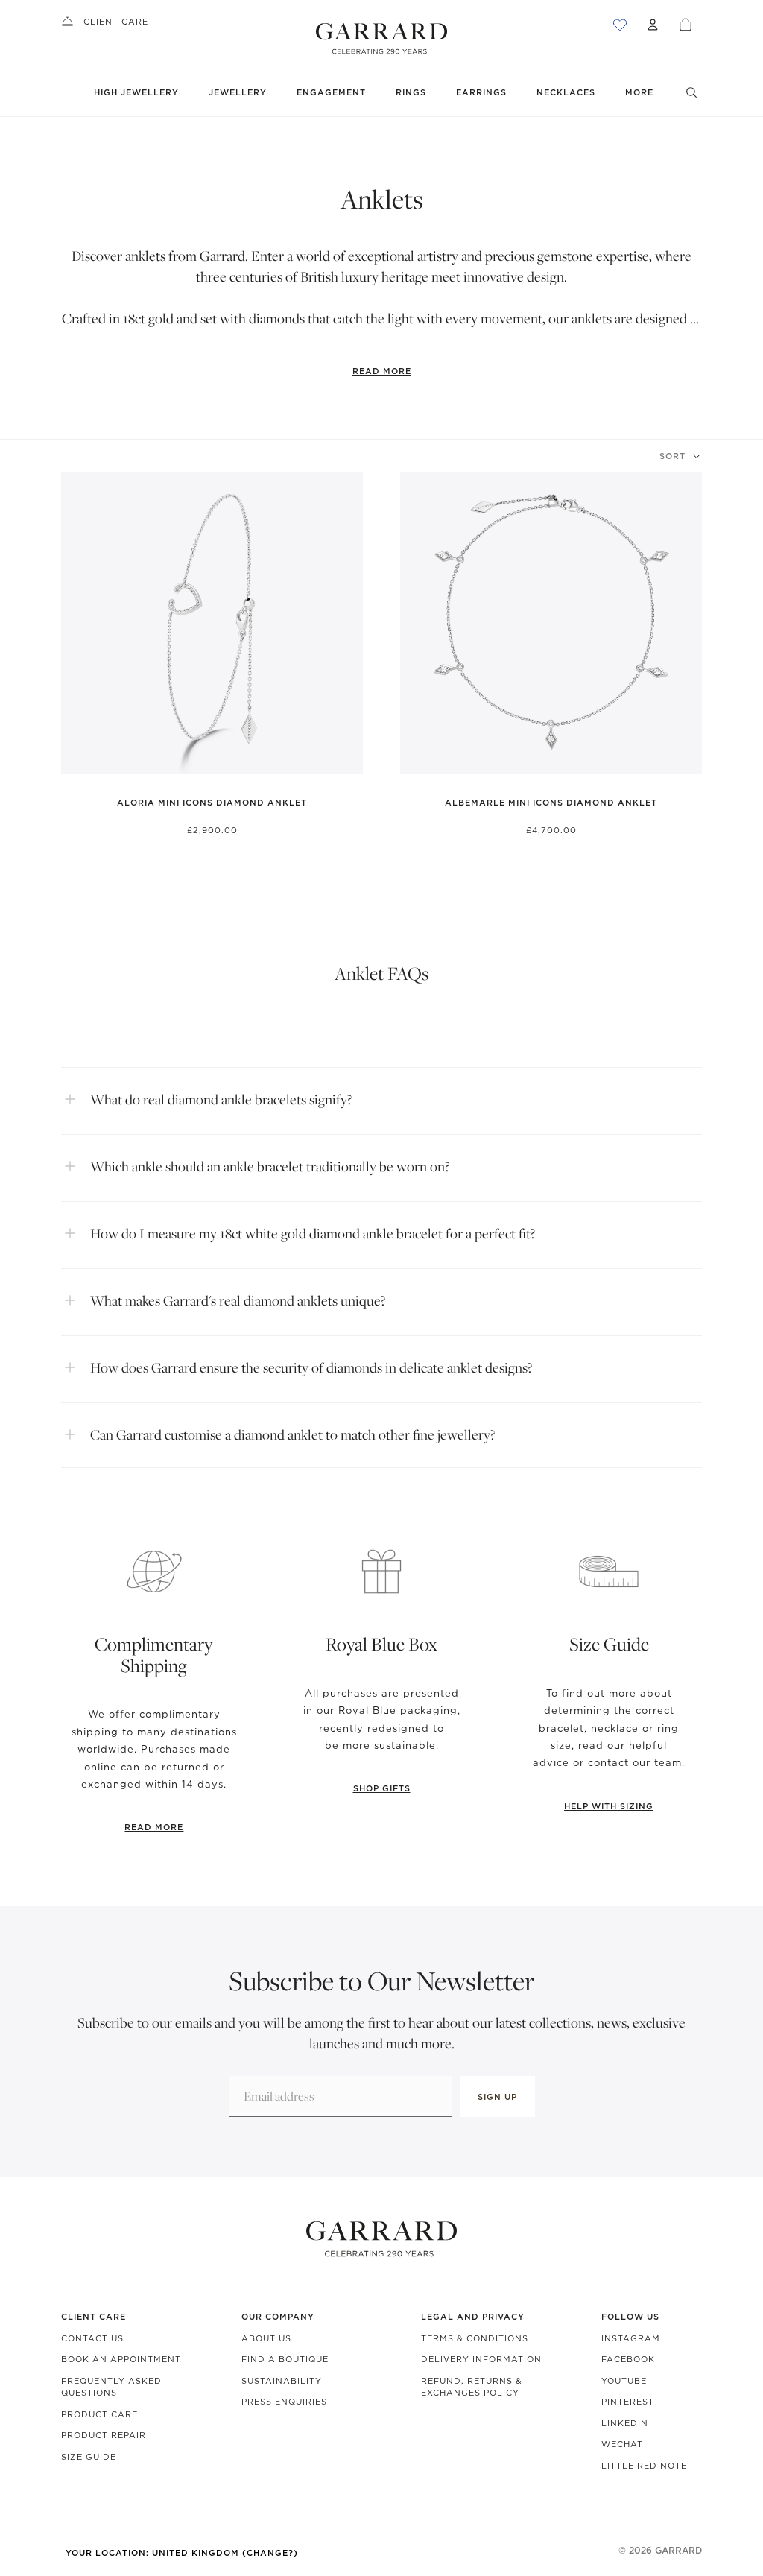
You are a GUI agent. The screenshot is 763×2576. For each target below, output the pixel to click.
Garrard (678, 2550)
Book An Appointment (121, 2359)
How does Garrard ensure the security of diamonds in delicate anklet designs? (311, 1367)
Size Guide (89, 2457)
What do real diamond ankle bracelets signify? (221, 1099)
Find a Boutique (285, 2359)
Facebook (628, 2359)
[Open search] (691, 92)
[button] (681, 456)
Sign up (497, 2097)
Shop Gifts (382, 1788)
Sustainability (282, 2381)
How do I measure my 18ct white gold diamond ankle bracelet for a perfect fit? (313, 1233)
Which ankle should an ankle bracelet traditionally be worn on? (270, 1166)
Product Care (99, 2414)
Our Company (278, 2317)
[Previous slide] (75, 623)
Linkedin (625, 2423)
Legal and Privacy (473, 2317)
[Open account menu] (653, 25)
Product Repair (104, 2435)
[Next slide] (349, 623)
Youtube (624, 2381)
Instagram (631, 2338)
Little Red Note (644, 2466)
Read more (382, 371)
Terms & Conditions (475, 2338)
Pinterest (628, 2402)
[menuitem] (639, 93)
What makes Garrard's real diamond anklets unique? (238, 1300)
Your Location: (182, 2553)
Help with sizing (609, 1806)
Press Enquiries (284, 2402)
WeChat (622, 2444)
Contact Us (92, 2338)
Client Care (116, 22)
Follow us (630, 2317)
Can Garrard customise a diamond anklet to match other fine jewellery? (292, 1434)
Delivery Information (481, 2359)
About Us (266, 2338)
